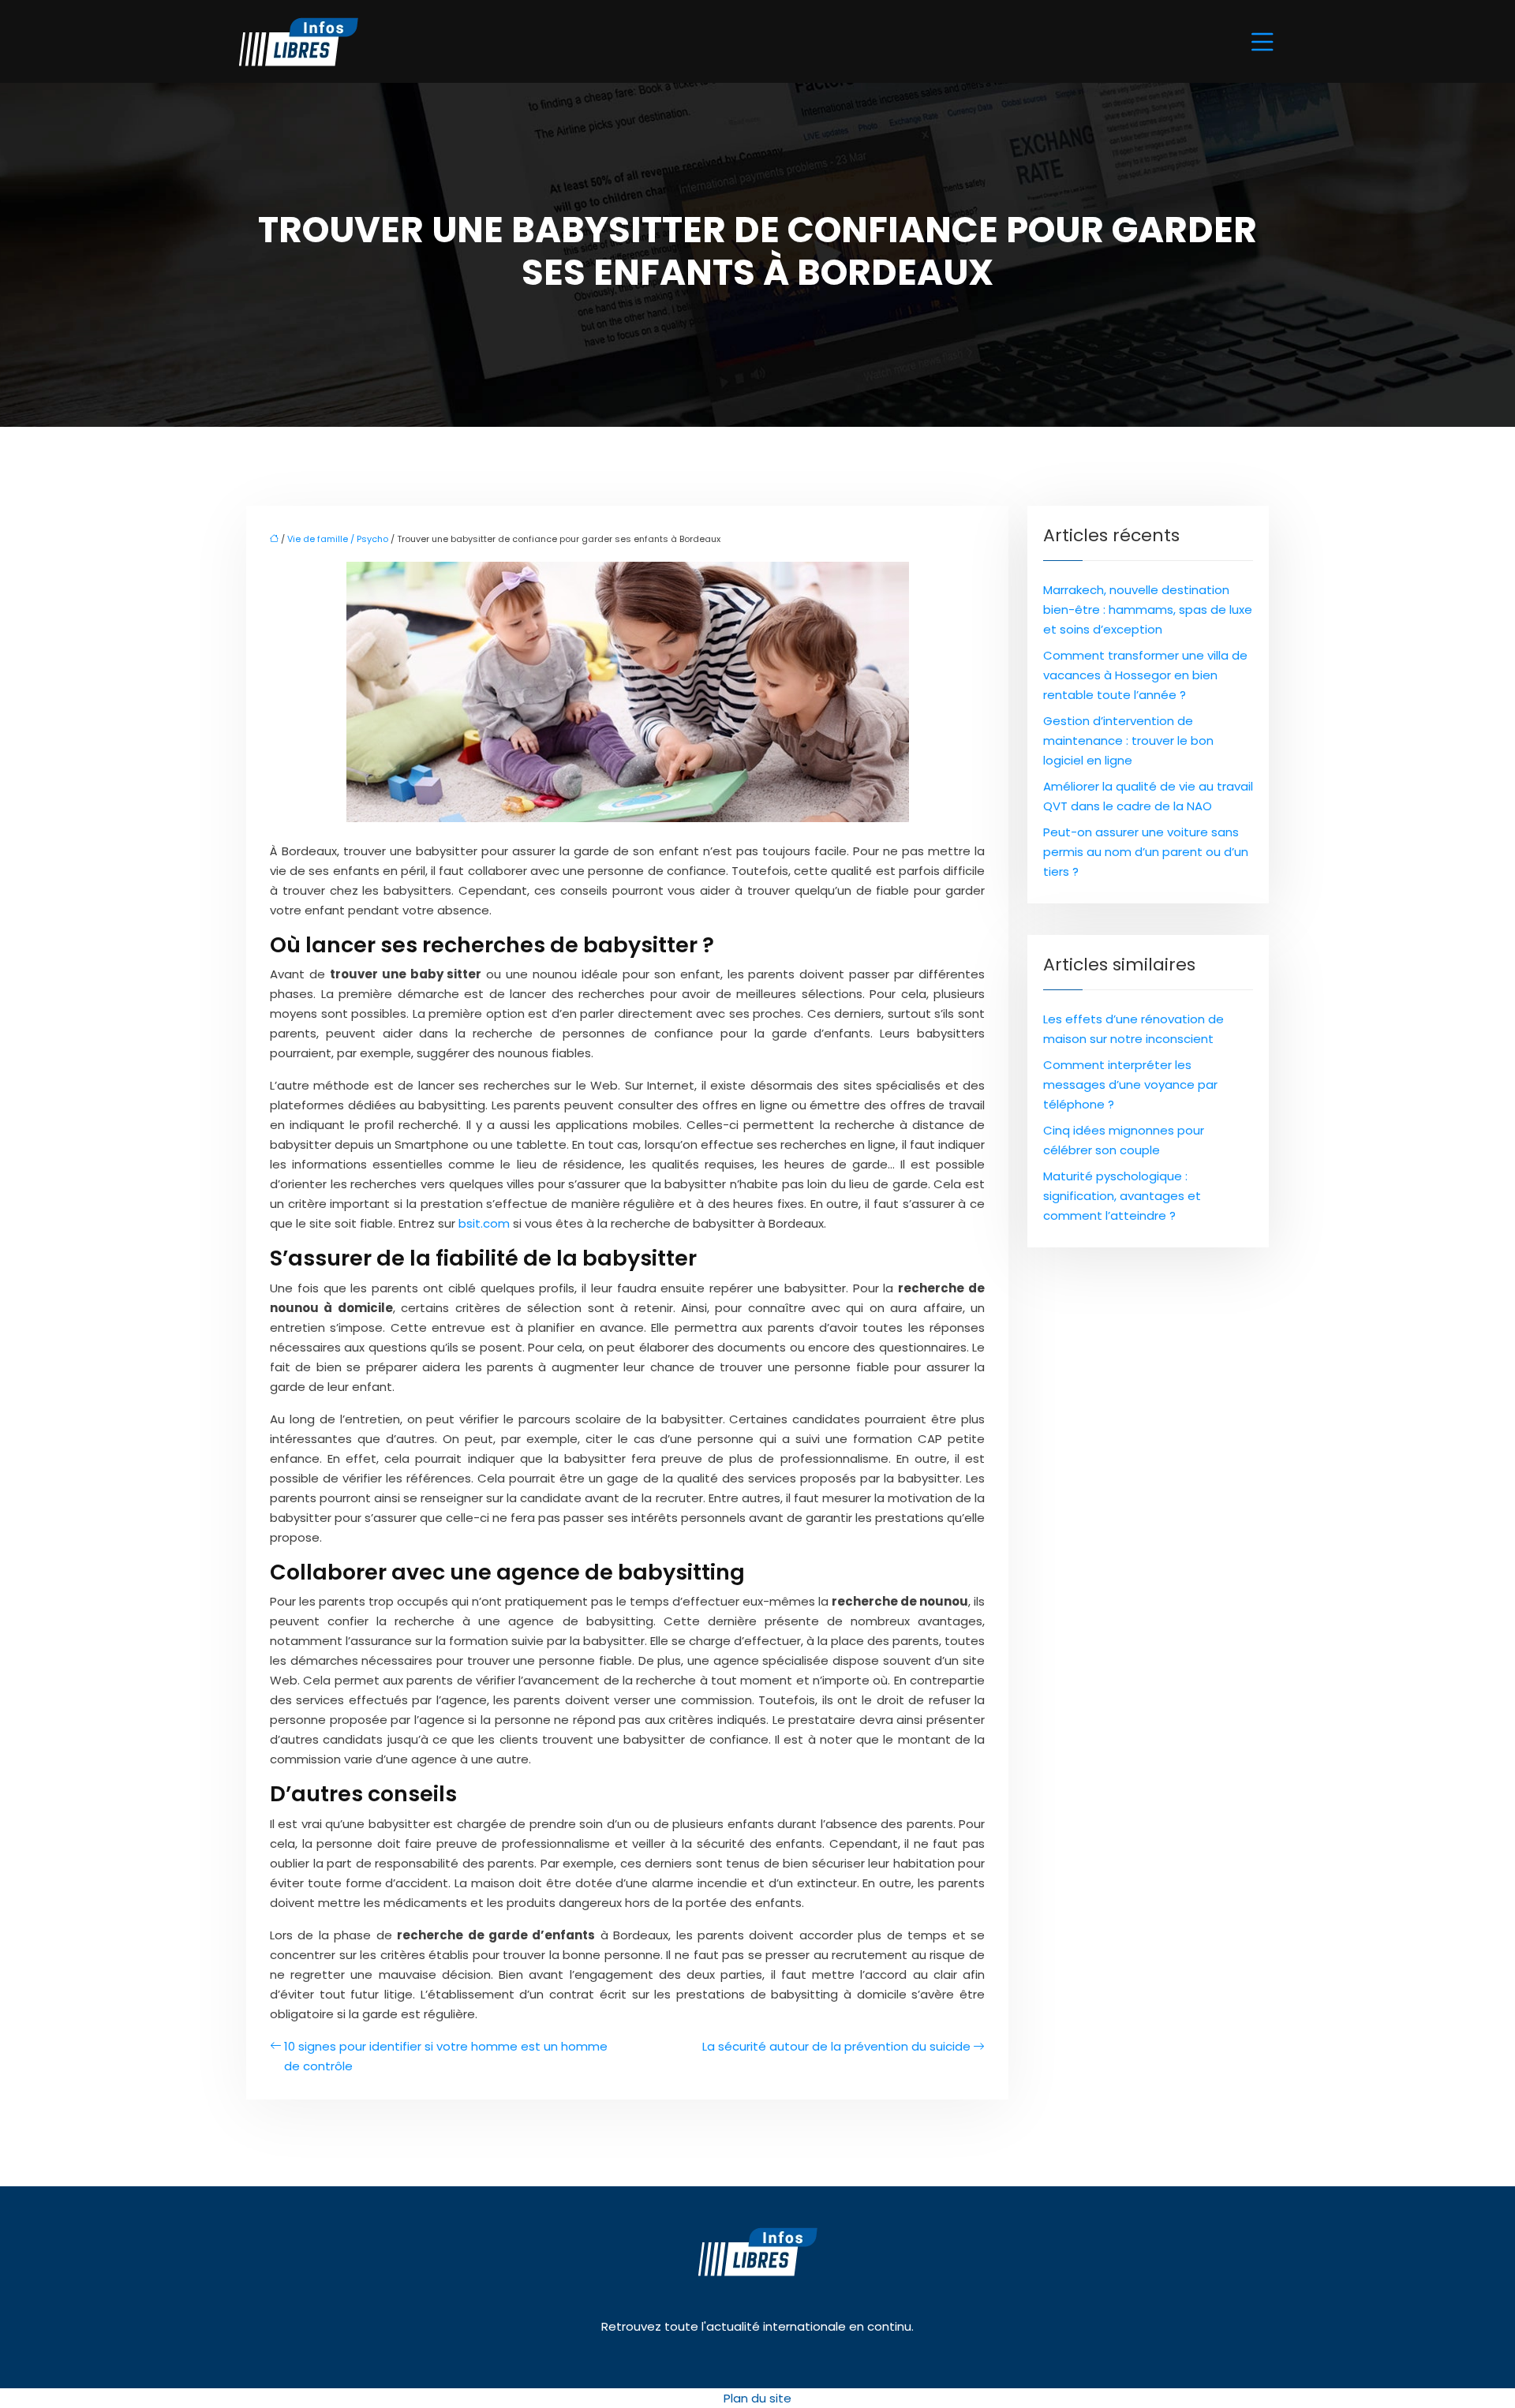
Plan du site (757, 2398)
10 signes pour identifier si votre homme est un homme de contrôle (446, 2056)
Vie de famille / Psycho (338, 539)
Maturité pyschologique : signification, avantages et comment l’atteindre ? (1122, 1196)
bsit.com (484, 1223)
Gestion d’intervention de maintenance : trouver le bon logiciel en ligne (1128, 740)
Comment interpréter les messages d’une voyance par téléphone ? (1130, 1084)
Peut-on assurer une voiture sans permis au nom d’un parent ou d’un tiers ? (1146, 852)
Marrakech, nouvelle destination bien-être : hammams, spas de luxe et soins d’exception (1148, 609)
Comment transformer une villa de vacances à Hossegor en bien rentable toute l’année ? (1145, 675)
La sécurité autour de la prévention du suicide (836, 2046)
